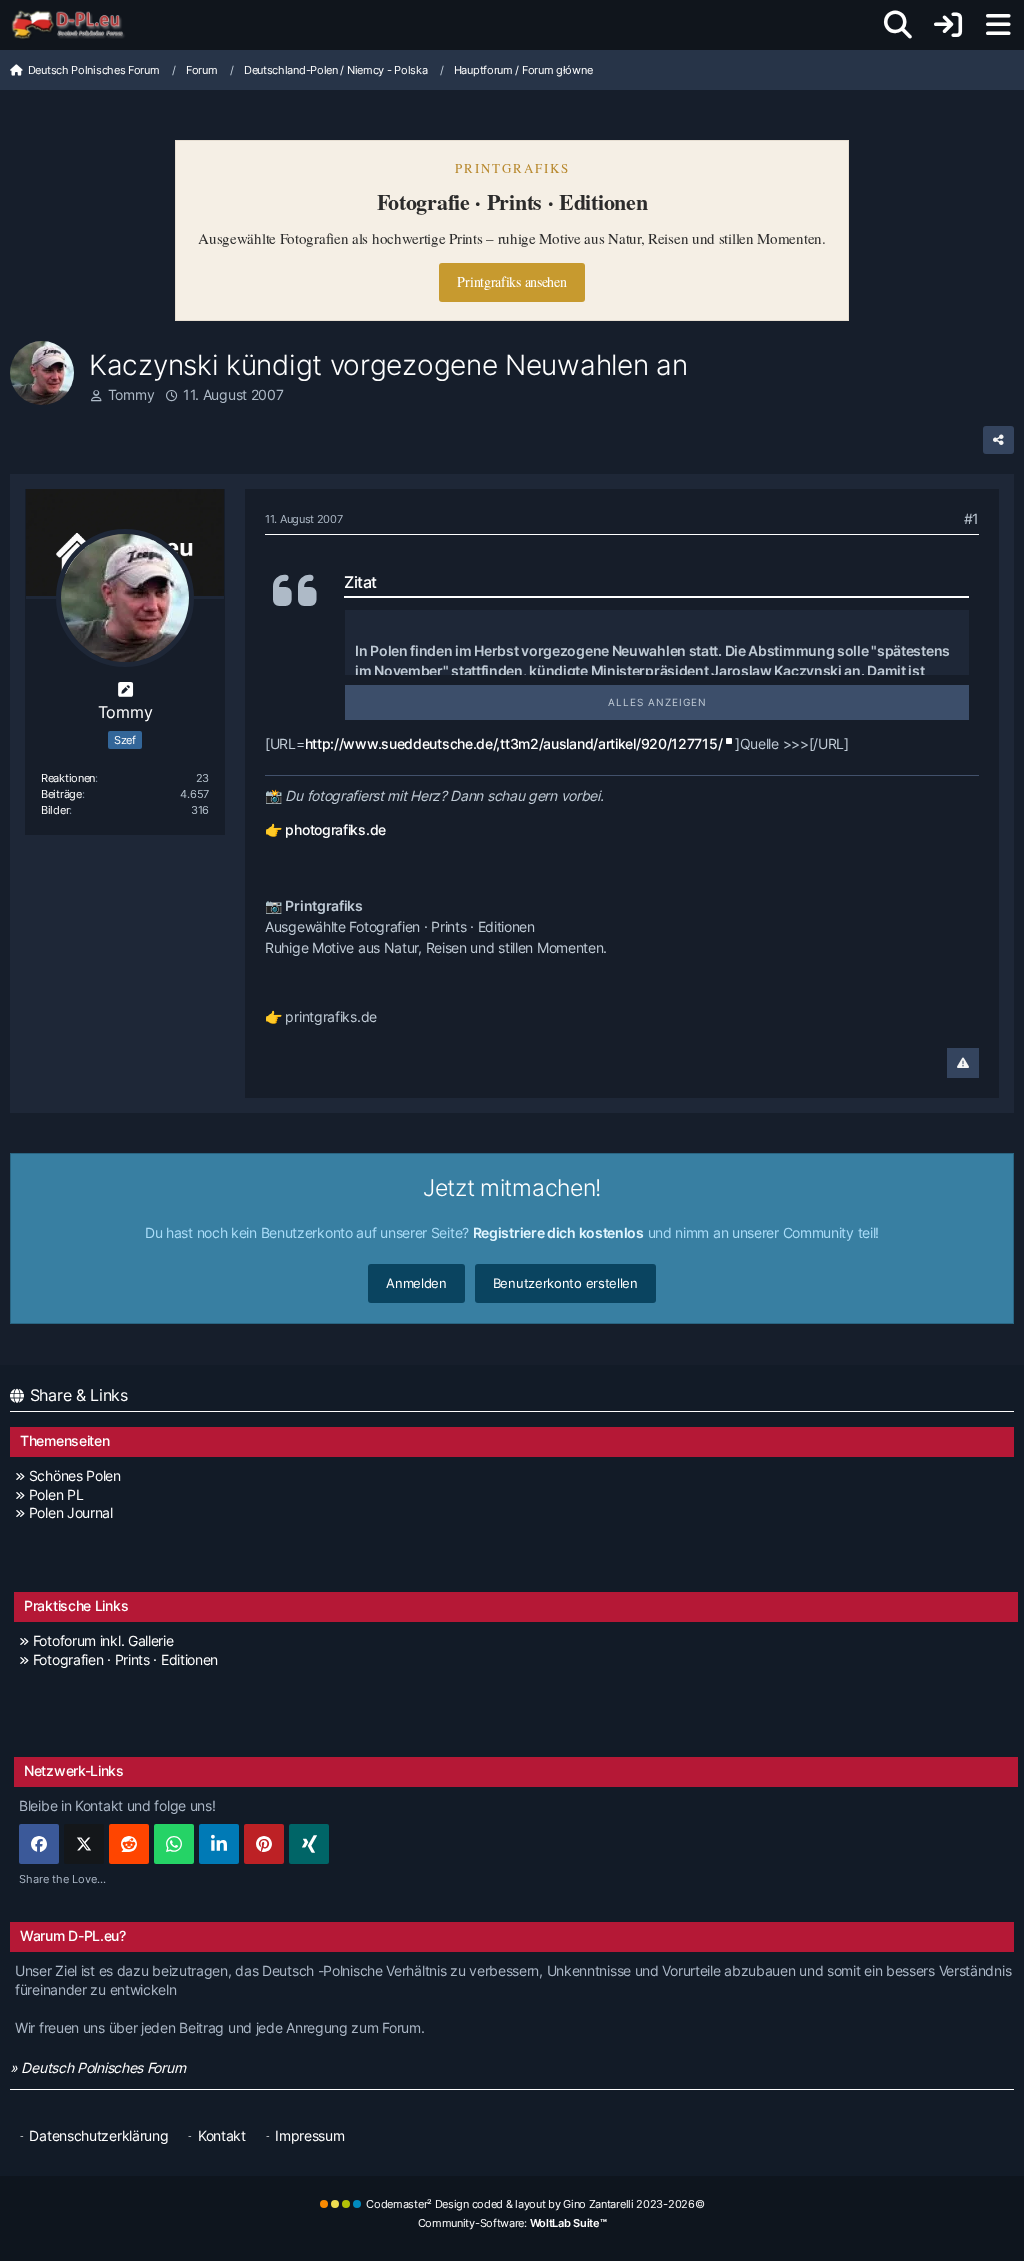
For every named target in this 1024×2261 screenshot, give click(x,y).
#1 (971, 518)
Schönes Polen (75, 1475)
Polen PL (56, 1494)
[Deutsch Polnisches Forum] (74, 25)
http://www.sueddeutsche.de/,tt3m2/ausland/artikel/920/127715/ (514, 743)
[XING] (309, 1844)
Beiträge (61, 794)
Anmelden (416, 1283)
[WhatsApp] (174, 1844)
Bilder (55, 810)
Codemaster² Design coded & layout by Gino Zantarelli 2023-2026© (535, 2204)
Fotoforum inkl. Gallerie (103, 1640)
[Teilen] (998, 440)
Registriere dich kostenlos (558, 1232)
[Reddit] (129, 1844)
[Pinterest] (264, 1844)
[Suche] (898, 25)
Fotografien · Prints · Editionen (125, 1659)
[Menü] (998, 25)
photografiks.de (335, 829)
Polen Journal (71, 1512)
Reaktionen (68, 778)
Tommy (131, 394)
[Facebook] (39, 1844)
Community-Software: (512, 2223)
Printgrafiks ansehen (511, 281)
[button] (219, 1844)
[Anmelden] (948, 25)
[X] (84, 1844)
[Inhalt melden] (963, 1063)
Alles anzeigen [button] (657, 702)
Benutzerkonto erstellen (565, 1283)
